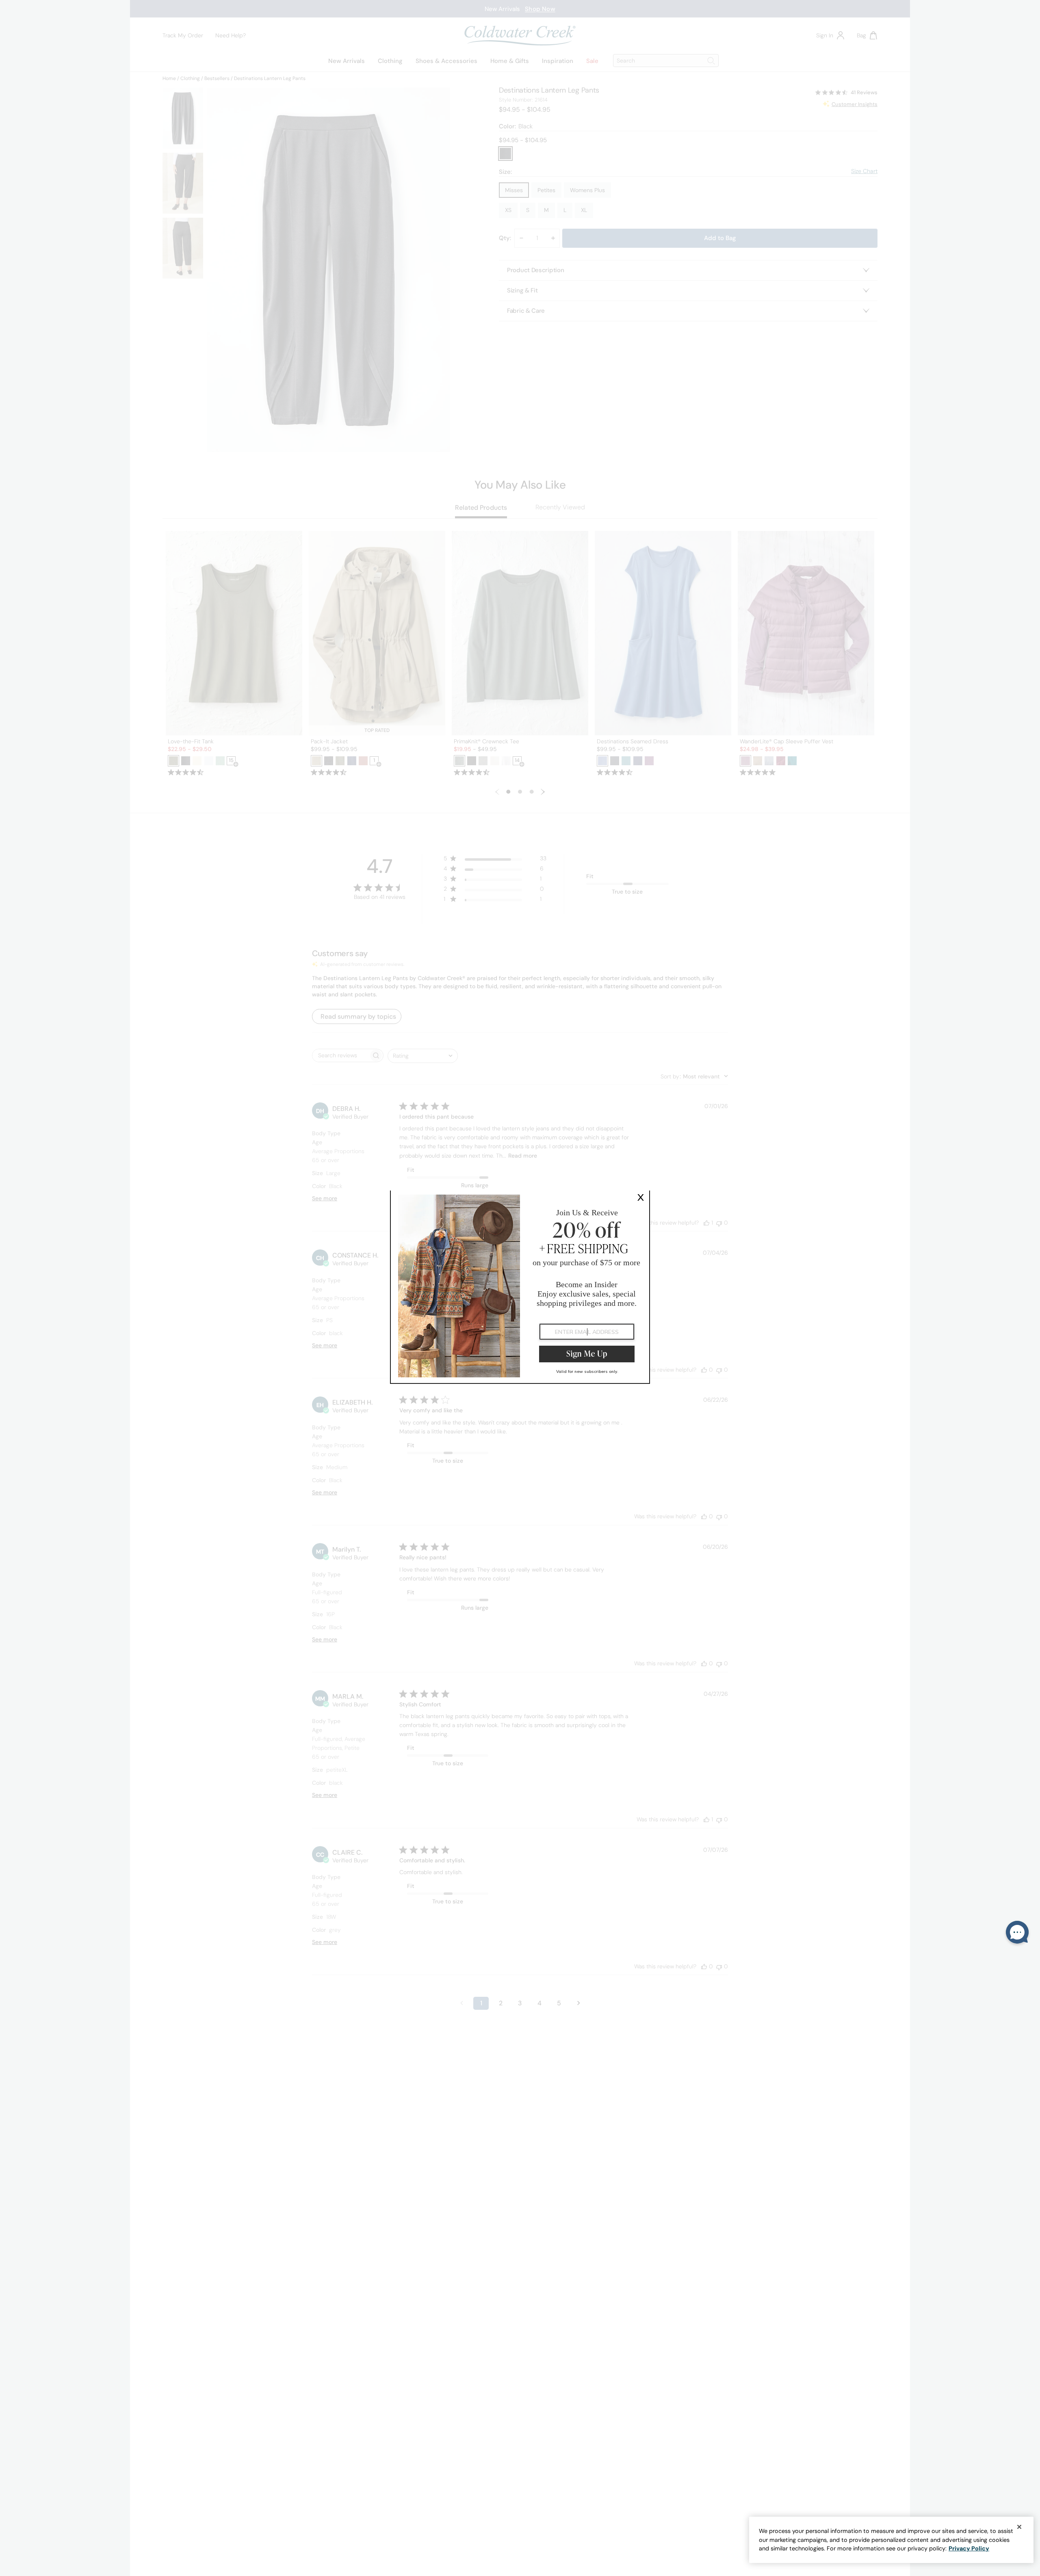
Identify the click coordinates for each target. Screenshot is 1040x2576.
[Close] (1019, 2527)
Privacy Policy (969, 2548)
